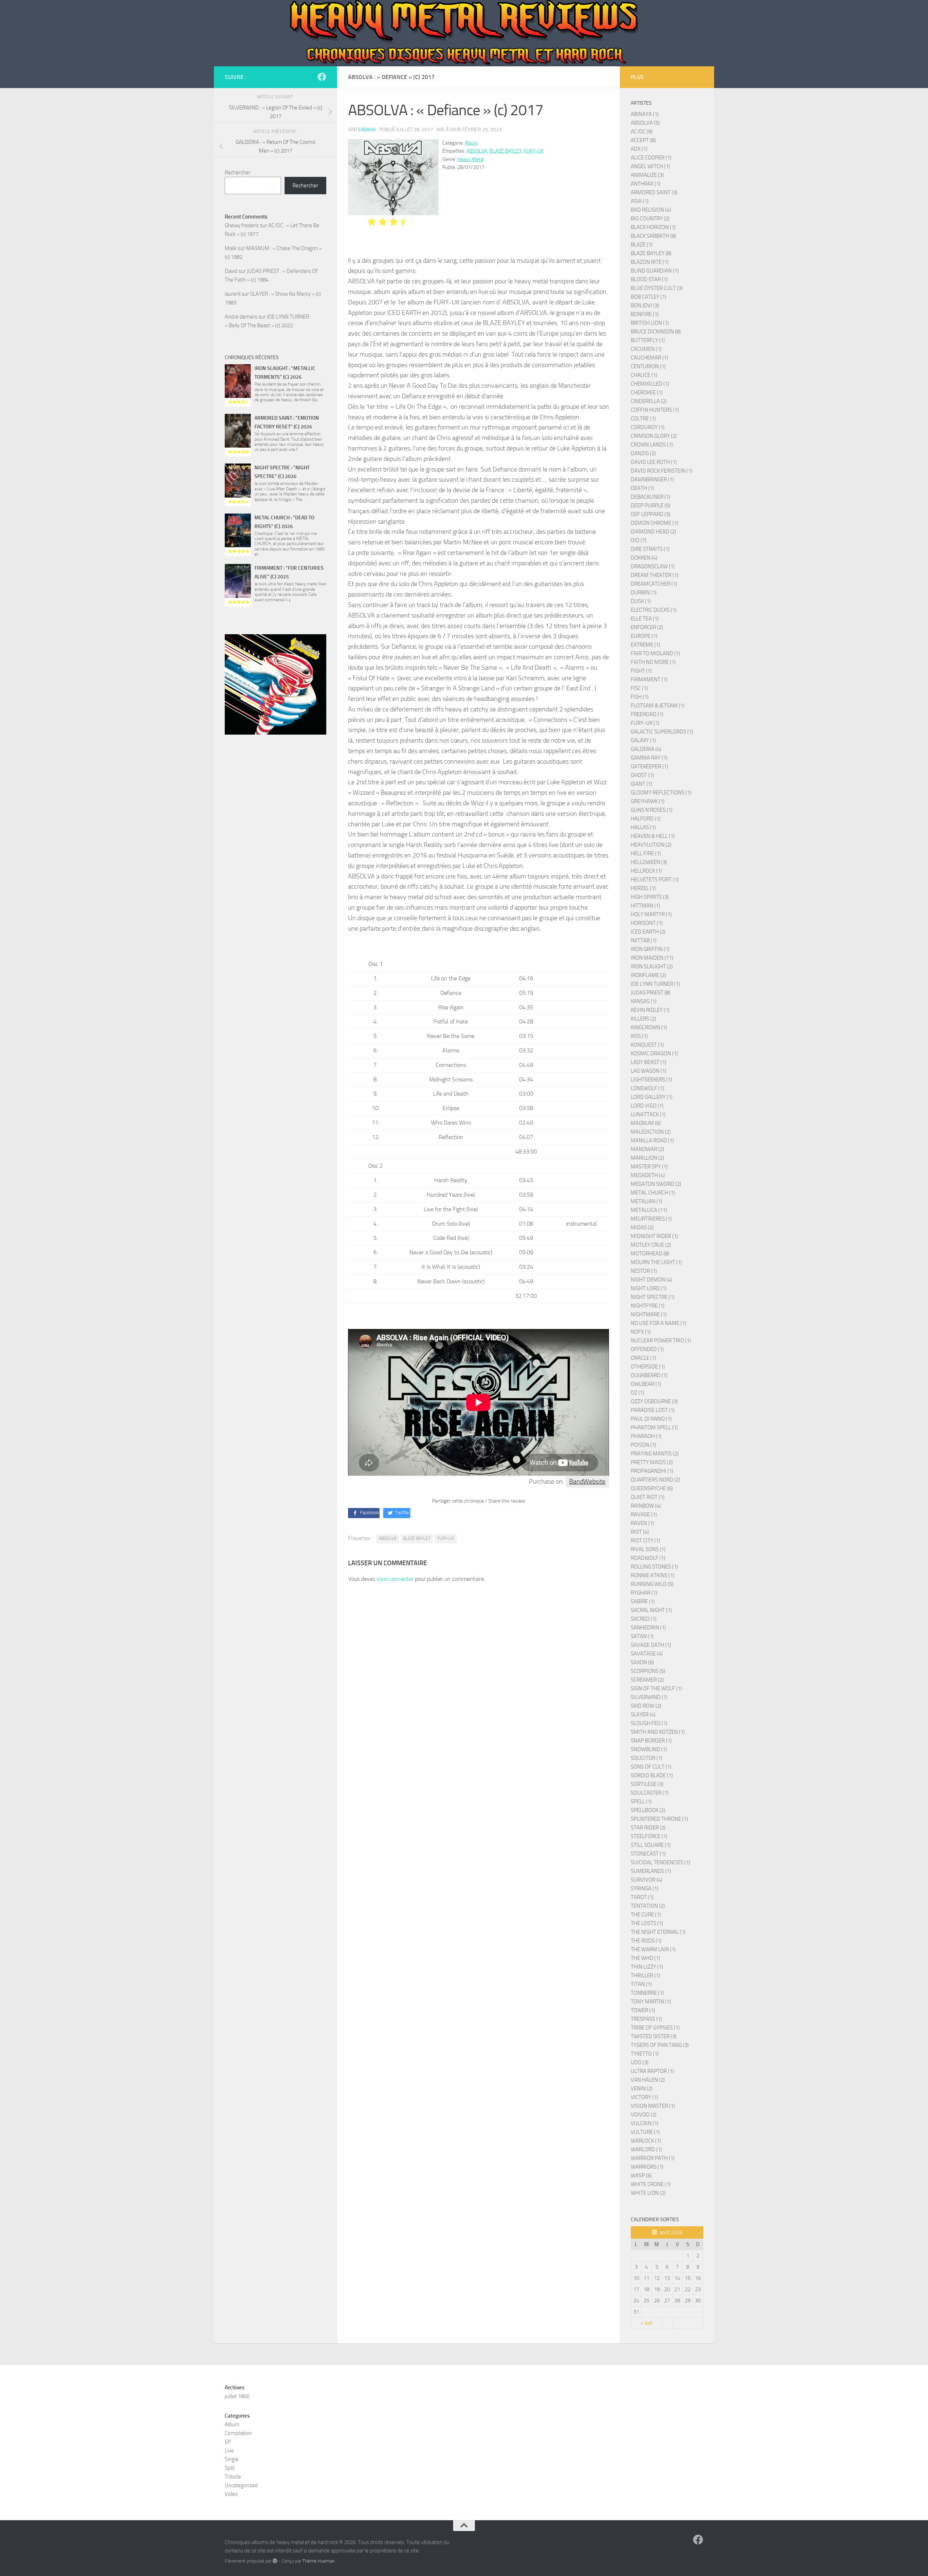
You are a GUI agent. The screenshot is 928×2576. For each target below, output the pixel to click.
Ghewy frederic (242, 225)
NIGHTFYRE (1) (648, 1306)
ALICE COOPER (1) (651, 158)
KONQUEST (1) (647, 1045)
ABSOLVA (477, 151)
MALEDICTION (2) (651, 1132)
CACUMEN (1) (646, 349)
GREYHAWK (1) (648, 801)
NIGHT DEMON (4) (651, 1280)
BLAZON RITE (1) (650, 262)
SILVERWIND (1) (649, 1697)
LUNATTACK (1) (648, 1114)
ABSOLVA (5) (645, 123)
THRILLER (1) (645, 1975)
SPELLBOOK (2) (648, 1810)
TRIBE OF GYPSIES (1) (655, 2028)
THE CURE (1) (646, 1915)
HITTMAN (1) (645, 906)
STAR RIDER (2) (648, 1828)
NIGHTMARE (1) (649, 1314)
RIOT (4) (640, 1532)
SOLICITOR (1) (647, 1758)
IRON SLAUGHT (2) (652, 967)
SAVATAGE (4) (647, 1654)
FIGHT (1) (641, 671)
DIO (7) (639, 540)
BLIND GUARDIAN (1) (655, 271)
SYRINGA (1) (645, 1889)
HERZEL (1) (643, 888)
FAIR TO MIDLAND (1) (655, 653)
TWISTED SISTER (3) (654, 2036)
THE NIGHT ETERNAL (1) (658, 1932)
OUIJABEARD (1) (649, 1375)
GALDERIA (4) (646, 749)
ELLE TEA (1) (645, 619)
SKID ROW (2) (646, 1706)
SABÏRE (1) (643, 1601)
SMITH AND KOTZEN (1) (658, 1732)
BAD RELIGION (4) (651, 210)
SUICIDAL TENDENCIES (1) (660, 1862)
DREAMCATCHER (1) (654, 584)
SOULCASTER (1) (650, 1793)
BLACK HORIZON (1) (653, 227)
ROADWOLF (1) (648, 1558)
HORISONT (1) (647, 923)
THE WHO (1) (645, 1958)
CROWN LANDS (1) (652, 445)
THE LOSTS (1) (647, 1923)
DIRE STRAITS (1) (650, 549)
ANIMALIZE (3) (647, 175)
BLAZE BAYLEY (506, 151)
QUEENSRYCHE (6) (652, 1488)
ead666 (367, 130)
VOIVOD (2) (644, 2115)
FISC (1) (639, 688)
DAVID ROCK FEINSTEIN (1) (662, 471)
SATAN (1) (642, 1636)
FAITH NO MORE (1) (653, 662)
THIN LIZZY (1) (647, 1967)
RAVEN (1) (642, 1523)
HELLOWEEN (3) (649, 862)
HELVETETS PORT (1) (655, 880)
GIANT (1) (641, 784)
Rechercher (238, 173)
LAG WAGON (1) (649, 1071)
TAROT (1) (642, 1897)
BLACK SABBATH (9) (653, 236)
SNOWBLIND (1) (649, 1749)
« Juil (646, 2323)
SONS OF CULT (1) (651, 1767)
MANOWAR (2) (647, 1149)
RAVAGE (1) (644, 1515)
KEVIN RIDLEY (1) (650, 1010)
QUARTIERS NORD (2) (655, 1480)
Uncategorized (241, 2485)
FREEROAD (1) (647, 714)
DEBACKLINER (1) (651, 497)
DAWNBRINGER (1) (652, 479)
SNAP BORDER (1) (651, 1741)
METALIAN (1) (647, 1201)
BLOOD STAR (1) (649, 279)
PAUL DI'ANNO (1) (651, 1419)
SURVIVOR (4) (647, 1880)
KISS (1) (639, 1036)
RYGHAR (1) (644, 1593)
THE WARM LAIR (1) (653, 1949)
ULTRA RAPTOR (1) (652, 2071)
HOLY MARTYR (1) (651, 914)
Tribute (233, 2477)
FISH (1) (640, 697)
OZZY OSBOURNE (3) (654, 1401)
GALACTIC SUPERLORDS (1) (662, 732)
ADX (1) (639, 149)
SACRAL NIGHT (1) (651, 1610)
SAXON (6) (642, 1662)
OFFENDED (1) (647, 1349)
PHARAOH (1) (646, 1436)
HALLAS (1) (643, 827)
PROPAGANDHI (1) (652, 1471)
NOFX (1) (641, 1332)
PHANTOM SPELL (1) (654, 1428)
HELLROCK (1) (646, 871)
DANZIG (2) (643, 453)
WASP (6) (641, 2176)
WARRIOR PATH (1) (653, 2158)
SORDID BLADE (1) (652, 1775)
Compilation (238, 2433)
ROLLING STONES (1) (654, 1567)
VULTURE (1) (645, 2132)
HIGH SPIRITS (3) (650, 897)
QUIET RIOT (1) (648, 1497)
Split (230, 2468)
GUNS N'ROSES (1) (652, 810)
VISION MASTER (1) (653, 2106)
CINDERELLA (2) (649, 401)
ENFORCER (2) (647, 627)
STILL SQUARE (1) (651, 1845)
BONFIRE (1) (645, 314)
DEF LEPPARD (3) (651, 514)
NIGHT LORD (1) (649, 1288)
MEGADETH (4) (648, 1175)
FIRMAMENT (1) (649, 680)
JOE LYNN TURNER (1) (655, 984)
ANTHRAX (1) (646, 184)
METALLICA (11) (649, 1210)
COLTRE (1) (643, 419)
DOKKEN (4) (644, 558)
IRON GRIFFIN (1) (650, 949)
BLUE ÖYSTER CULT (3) (657, 288)
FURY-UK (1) (645, 723)
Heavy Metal (471, 159)
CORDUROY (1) (648, 427)
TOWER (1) (643, 2010)
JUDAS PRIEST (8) (651, 993)
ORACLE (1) (643, 1358)
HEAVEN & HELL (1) (653, 836)
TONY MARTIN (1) (651, 2002)
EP (228, 2442)
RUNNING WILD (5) (652, 1584)
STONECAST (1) (648, 1854)
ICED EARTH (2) (648, 932)
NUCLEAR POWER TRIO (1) (661, 1341)
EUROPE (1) (644, 636)
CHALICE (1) (644, 375)
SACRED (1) (644, 1619)
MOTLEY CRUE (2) (651, 1245)
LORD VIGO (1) (647, 1106)
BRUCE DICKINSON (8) (656, 332)
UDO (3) (640, 2062)
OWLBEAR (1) (646, 1384)
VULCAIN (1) (645, 2123)
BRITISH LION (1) (650, 323)
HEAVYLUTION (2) (651, 845)
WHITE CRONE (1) (651, 2184)
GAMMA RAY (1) (649, 758)
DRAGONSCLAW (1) (653, 566)
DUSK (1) (641, 601)
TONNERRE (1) (647, 1993)
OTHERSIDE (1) (648, 1367)
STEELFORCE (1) (649, 1836)
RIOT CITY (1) (645, 1541)
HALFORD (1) (646, 819)
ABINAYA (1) (645, 114)
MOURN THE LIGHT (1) (656, 1262)
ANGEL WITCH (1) (650, 166)
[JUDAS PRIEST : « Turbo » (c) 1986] (275, 685)
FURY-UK (534, 151)
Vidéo (231, 2494)
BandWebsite (587, 1482)
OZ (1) (637, 1393)
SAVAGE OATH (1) (651, 1645)
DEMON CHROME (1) (654, 523)
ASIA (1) (640, 201)
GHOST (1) (642, 775)
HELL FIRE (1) (646, 853)
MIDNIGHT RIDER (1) (654, 1236)
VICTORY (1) (644, 2097)
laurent (233, 294)
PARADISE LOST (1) (653, 1410)
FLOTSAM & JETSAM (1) (658, 706)
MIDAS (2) (642, 1227)
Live (229, 2451)
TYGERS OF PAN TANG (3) (660, 2045)
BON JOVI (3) (645, 306)
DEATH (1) (642, 488)
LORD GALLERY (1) (652, 1097)
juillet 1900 (237, 2396)
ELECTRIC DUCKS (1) (654, 610)
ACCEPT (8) (643, 140)
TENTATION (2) (648, 1906)
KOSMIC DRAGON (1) (654, 1054)
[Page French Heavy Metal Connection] (322, 77)
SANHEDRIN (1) (648, 1628)
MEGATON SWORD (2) (656, 1184)
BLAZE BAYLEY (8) (651, 253)
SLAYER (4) (643, 1715)
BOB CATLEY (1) (649, 297)
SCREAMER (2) (647, 1680)
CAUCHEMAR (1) (649, 358)
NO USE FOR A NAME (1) (658, 1323)
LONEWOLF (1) (647, 1088)
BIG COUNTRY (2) (650, 219)
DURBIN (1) (644, 593)
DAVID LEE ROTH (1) (654, 462)
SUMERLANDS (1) (651, 1871)
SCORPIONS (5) (648, 1671)
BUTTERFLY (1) (648, 340)
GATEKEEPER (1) (649, 766)
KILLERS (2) (643, 1019)
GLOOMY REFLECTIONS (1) (661, 793)
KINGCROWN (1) (649, 1027)
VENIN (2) (642, 2089)
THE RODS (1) (646, 1941)
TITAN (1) (641, 1984)
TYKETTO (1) (645, 2054)
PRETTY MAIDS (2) (652, 1462)
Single (232, 2459)
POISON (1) (643, 1445)
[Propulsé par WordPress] (275, 2561)
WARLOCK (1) (646, 2141)
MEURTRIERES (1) (651, 1219)
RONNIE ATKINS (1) (652, 1575)
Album (471, 143)
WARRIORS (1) (647, 2167)
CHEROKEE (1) (647, 392)
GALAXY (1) (643, 740)
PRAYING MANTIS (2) (655, 1454)
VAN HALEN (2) (648, 2080)
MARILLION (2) (647, 1158)
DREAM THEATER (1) (654, 575)
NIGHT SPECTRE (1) (653, 1297)
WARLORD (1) (646, 2149)
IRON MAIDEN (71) (652, 958)
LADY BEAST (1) (649, 1062)
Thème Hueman (318, 2561)
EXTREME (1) (645, 645)
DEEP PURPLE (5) (651, 506)
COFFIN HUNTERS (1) (655, 410)
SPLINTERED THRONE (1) (659, 1819)
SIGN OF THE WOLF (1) (656, 1688)
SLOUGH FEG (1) (649, 1723)
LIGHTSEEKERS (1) (651, 1080)
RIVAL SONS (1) (648, 1549)
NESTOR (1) (644, 1271)
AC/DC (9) (642, 132)
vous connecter (395, 1579)
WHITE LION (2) (648, 2193)
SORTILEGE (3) (647, 1784)
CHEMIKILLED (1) (650, 384)
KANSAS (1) (644, 1001)
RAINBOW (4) (646, 1506)
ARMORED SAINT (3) (654, 192)
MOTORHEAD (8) (650, 1254)
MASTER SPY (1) (649, 1167)
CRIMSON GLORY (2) (654, 436)
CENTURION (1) (648, 366)
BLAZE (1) (642, 245)
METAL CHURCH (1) (653, 1193)
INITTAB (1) (644, 940)
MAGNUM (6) (646, 1123)
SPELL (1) (641, 1802)
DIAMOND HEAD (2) (653, 532)
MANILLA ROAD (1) (652, 1140)
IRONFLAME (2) (648, 975)
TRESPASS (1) (646, 2019)
